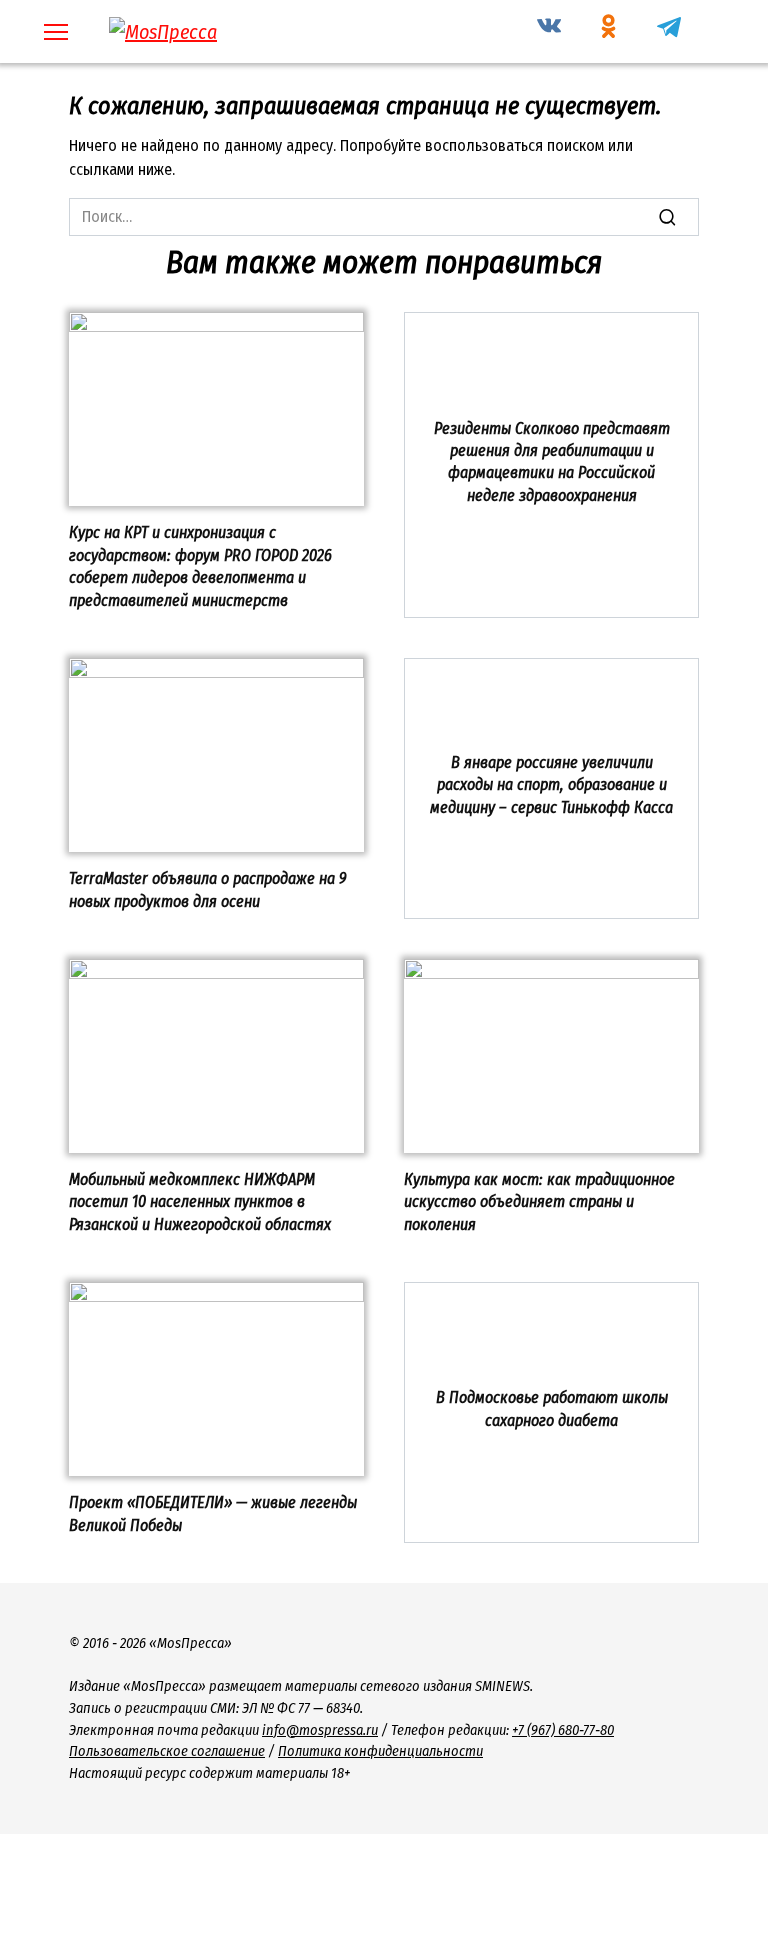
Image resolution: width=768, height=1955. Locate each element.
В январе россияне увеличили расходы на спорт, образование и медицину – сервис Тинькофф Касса (551, 785)
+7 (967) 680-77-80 (563, 1730)
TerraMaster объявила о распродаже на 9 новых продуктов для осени (208, 889)
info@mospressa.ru (320, 1730)
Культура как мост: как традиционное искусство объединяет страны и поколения (539, 1202)
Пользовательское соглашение (167, 1751)
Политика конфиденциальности (380, 1751)
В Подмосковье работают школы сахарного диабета (552, 1408)
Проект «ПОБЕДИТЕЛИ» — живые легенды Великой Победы (213, 1513)
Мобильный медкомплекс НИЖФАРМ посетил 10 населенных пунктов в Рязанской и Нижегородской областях (200, 1202)
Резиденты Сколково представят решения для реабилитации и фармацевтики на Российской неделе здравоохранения (552, 461)
